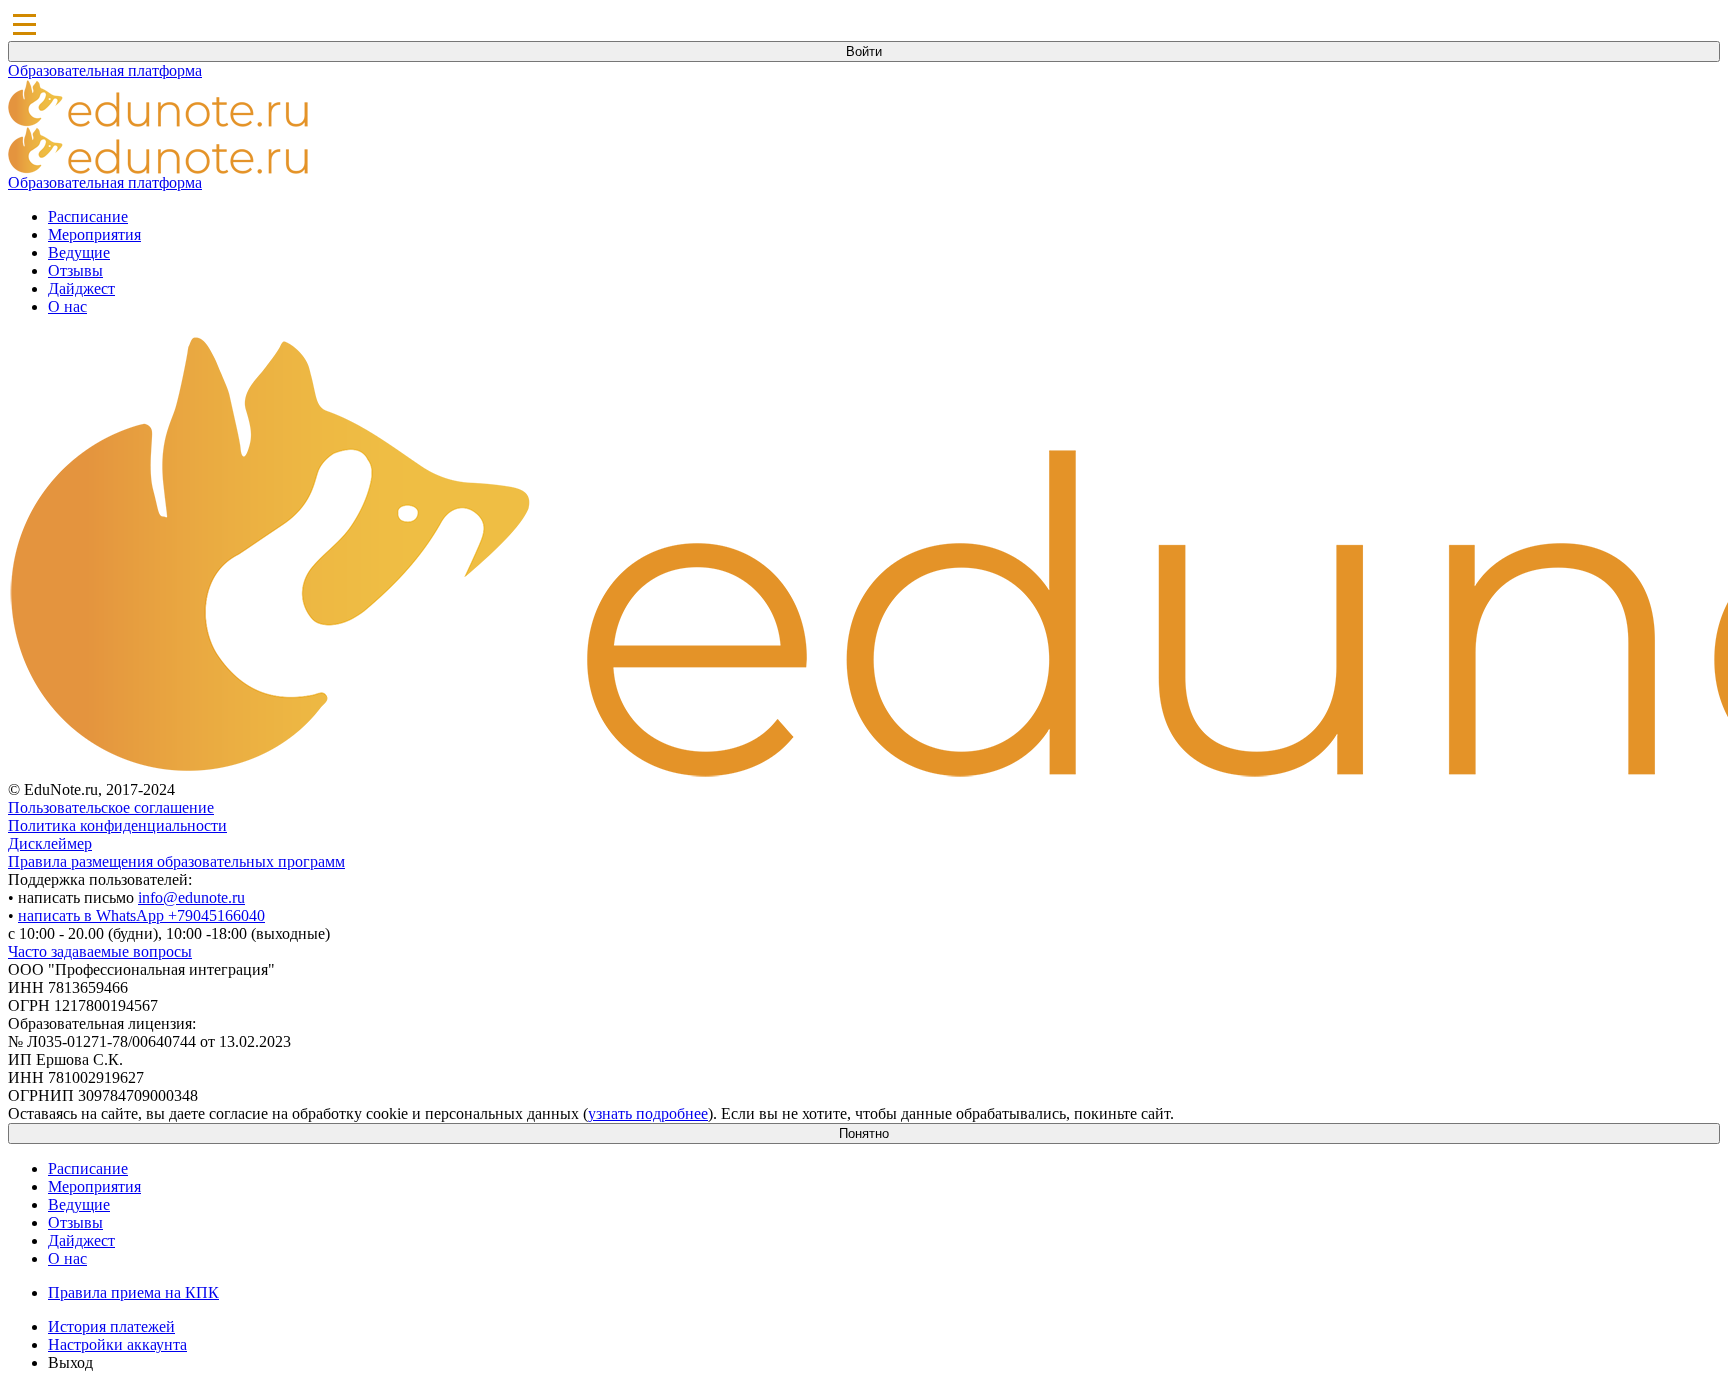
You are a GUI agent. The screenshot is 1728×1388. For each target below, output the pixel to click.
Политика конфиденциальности (117, 825)
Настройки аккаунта (117, 1344)
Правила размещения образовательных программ (176, 861)
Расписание (88, 216)
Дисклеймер (50, 843)
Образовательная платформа (105, 70)
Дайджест (81, 288)
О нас (67, 306)
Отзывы (75, 270)
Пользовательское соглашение (111, 807)
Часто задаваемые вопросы (100, 951)
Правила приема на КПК (133, 1292)
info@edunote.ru (191, 897)
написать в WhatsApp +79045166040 (141, 915)
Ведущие (79, 252)
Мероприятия (94, 234)
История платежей (111, 1326)
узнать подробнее (648, 1113)
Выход (70, 1362)
